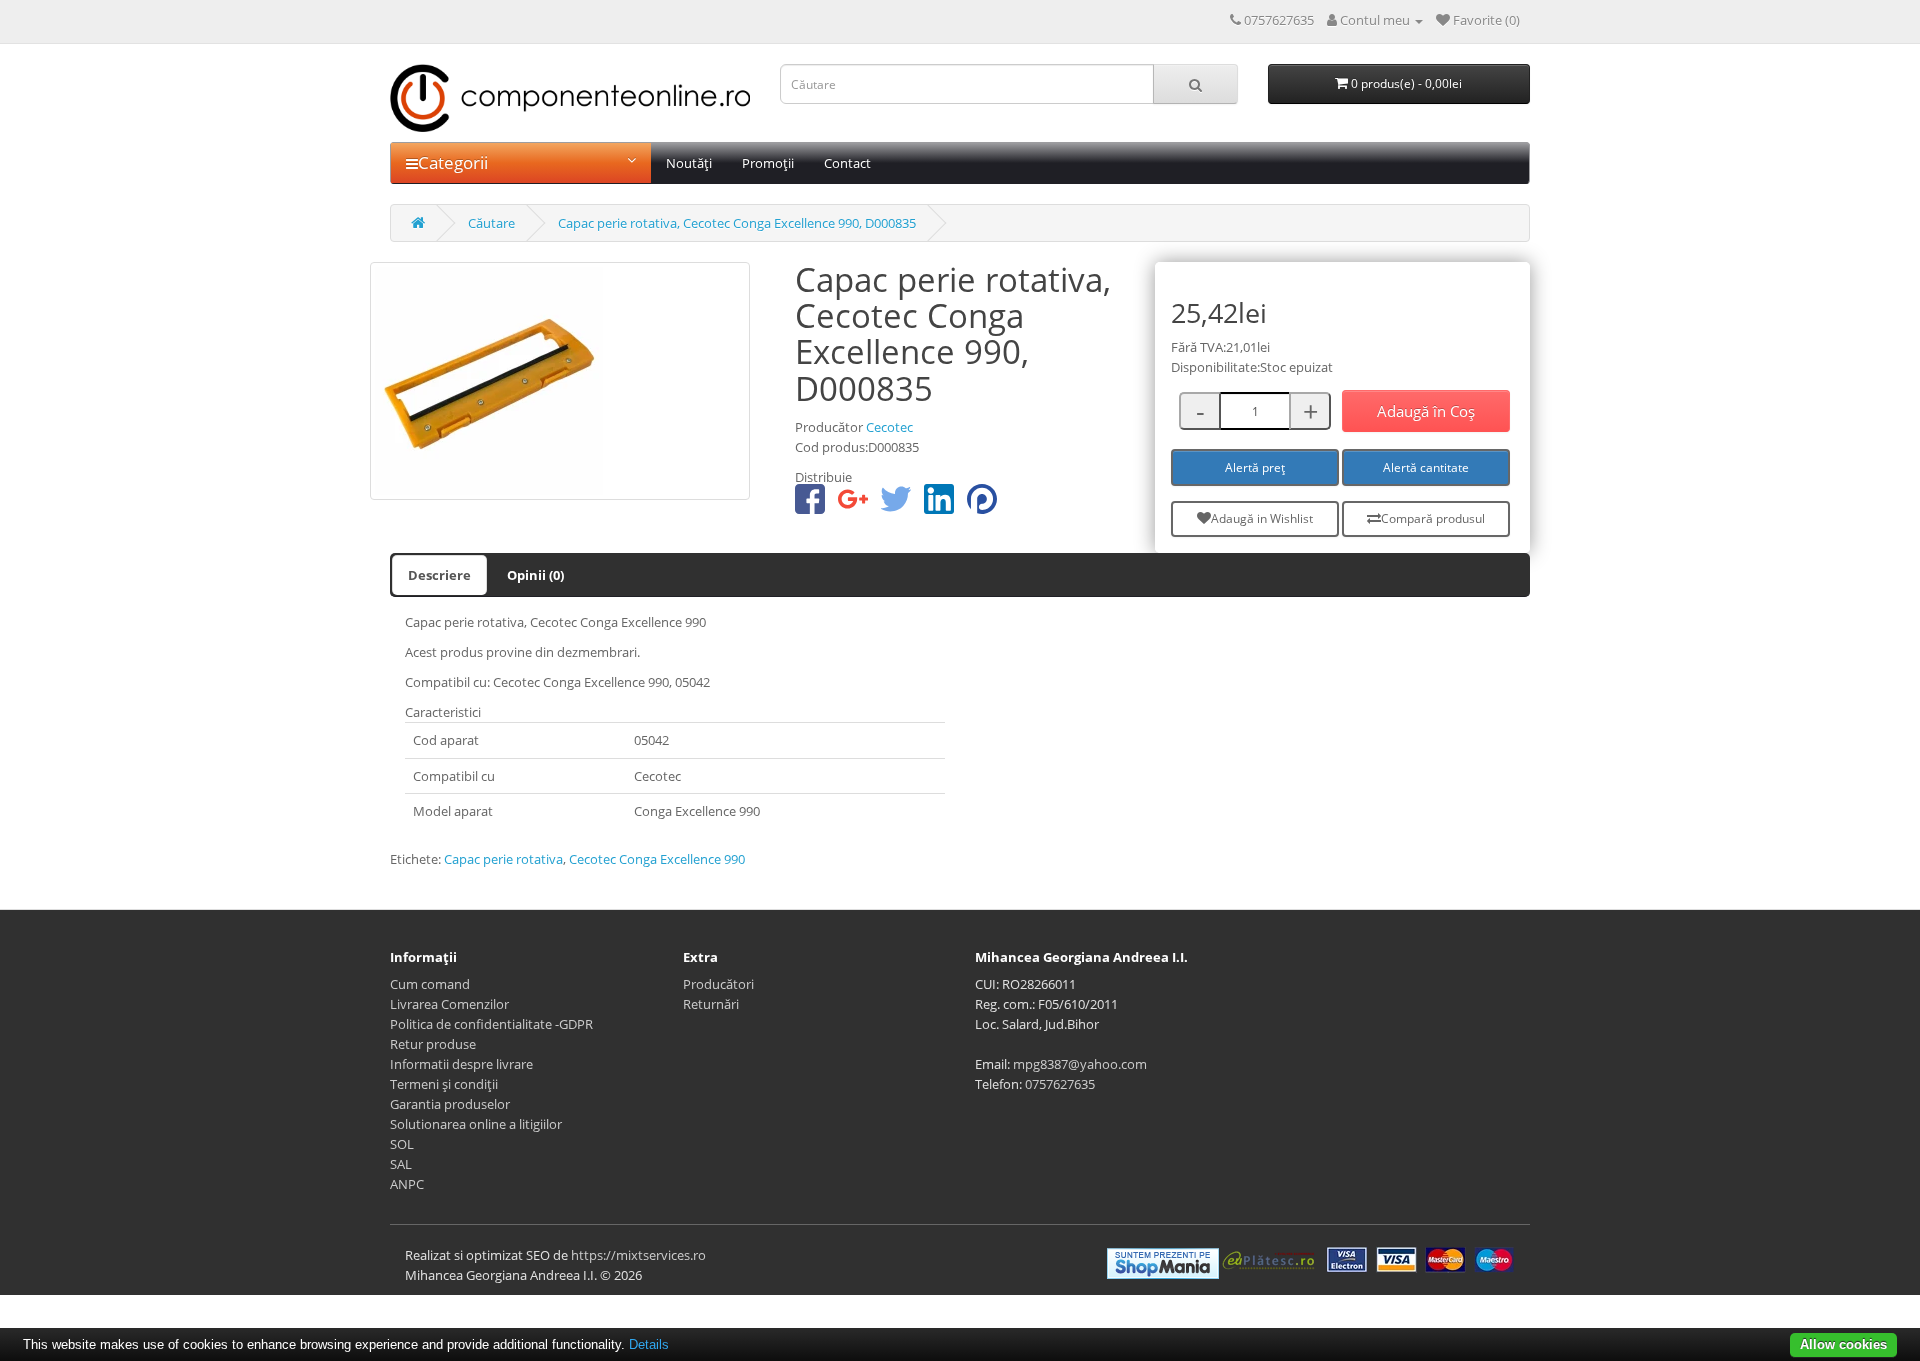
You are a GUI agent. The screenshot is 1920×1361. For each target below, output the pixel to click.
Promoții (768, 163)
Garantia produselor (450, 1104)
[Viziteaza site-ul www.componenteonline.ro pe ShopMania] (1163, 1262)
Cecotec (889, 427)
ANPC (407, 1184)
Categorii (453, 162)
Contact (847, 163)
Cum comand (430, 984)
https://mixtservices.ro (638, 1255)
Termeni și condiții (444, 1084)
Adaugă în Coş (1426, 411)
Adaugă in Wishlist (1262, 518)
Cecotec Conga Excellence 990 (657, 859)
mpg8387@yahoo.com (1080, 1064)
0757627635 (1060, 1084)
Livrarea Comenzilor (449, 1004)
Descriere (439, 575)
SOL (402, 1144)
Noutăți (689, 163)
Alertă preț (1255, 467)
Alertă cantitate (1426, 467)
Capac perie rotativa (503, 859)
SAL (401, 1164)
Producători (718, 984)
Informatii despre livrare (461, 1064)
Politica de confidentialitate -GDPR (491, 1024)
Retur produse (433, 1044)
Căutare (491, 223)
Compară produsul (1433, 518)
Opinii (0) (535, 575)
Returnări (711, 1004)
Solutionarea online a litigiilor (476, 1124)
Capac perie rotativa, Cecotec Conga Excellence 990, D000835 (737, 223)
